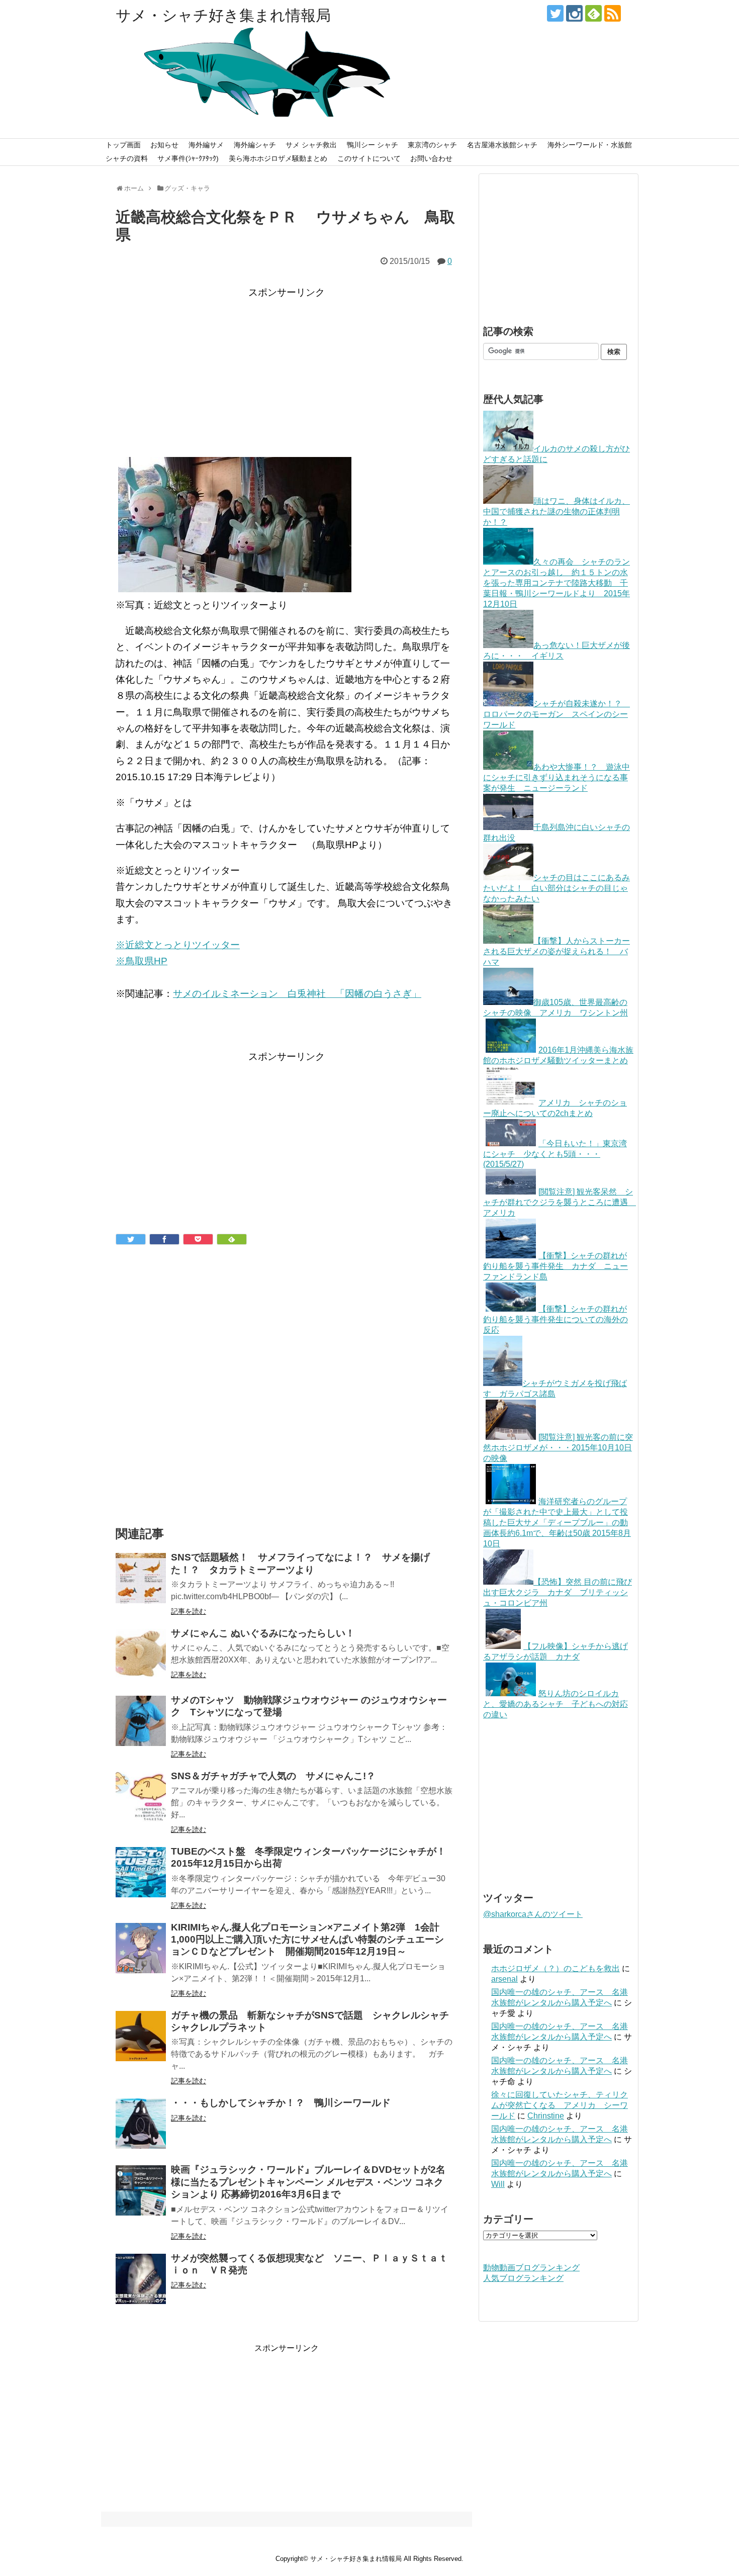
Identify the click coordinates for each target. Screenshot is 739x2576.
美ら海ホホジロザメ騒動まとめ (278, 158)
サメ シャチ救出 (311, 145)
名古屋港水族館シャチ (502, 145)
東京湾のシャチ (432, 145)
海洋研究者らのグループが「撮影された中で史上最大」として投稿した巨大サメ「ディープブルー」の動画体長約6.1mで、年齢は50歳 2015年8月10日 (557, 1523)
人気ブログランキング (523, 2278)
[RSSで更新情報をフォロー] (613, 13)
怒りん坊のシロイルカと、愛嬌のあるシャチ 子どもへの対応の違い (556, 1704)
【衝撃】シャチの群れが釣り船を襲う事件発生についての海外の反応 (556, 1319)
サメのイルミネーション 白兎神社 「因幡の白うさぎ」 (297, 994)
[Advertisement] (287, 372)
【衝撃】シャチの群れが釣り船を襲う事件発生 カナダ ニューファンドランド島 (556, 1266)
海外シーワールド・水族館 (590, 145)
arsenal (504, 1979)
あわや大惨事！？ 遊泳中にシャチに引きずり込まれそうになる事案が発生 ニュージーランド (557, 777)
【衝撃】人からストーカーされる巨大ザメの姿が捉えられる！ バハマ (557, 951)
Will (498, 2184)
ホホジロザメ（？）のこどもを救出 (556, 1968)
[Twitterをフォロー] (555, 13)
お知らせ (164, 145)
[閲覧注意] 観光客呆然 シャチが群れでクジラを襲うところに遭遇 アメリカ (560, 1202)
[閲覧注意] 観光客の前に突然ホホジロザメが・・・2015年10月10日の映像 (558, 1448)
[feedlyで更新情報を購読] (593, 13)
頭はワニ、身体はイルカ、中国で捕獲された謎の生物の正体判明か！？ (557, 512)
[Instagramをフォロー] (574, 13)
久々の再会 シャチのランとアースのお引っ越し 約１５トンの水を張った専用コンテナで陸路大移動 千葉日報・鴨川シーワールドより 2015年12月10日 (557, 583)
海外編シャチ (255, 145)
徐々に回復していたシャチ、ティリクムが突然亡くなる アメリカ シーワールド (560, 2105)
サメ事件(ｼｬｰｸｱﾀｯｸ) (188, 158)
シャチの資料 (127, 158)
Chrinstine (546, 2116)
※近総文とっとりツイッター (178, 945)
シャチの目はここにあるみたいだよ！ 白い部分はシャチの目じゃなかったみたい (557, 888)
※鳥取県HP (142, 961)
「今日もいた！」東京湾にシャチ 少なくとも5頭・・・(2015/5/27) (555, 1154)
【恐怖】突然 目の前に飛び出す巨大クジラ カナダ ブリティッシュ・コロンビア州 (558, 1592)
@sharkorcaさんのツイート (533, 1914)
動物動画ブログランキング (531, 2268)
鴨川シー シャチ (373, 145)
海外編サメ (206, 145)
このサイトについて (369, 158)
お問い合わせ (431, 158)
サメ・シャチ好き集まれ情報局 (223, 15)
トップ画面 (123, 145)
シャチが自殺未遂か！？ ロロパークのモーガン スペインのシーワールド (557, 714)
